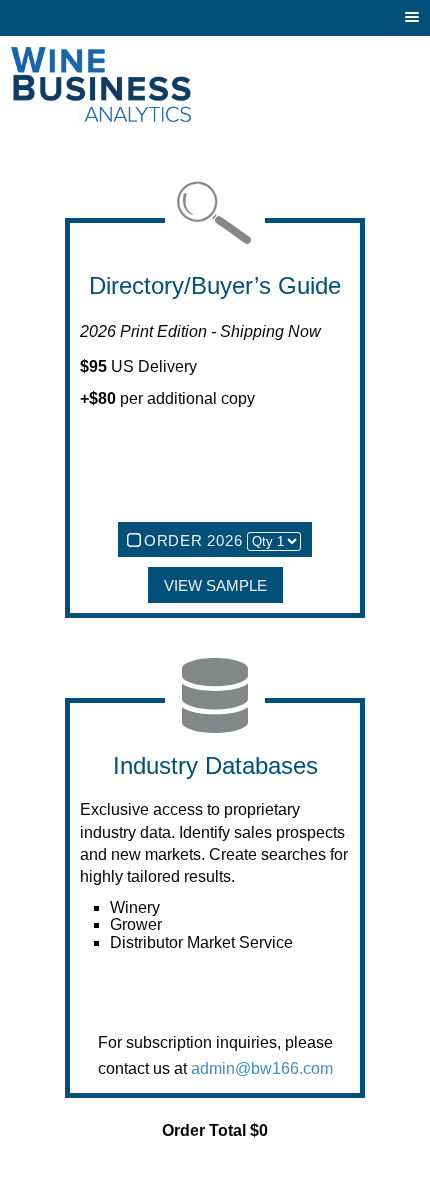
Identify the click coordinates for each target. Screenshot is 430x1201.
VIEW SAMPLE (215, 586)
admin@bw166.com (262, 1068)
